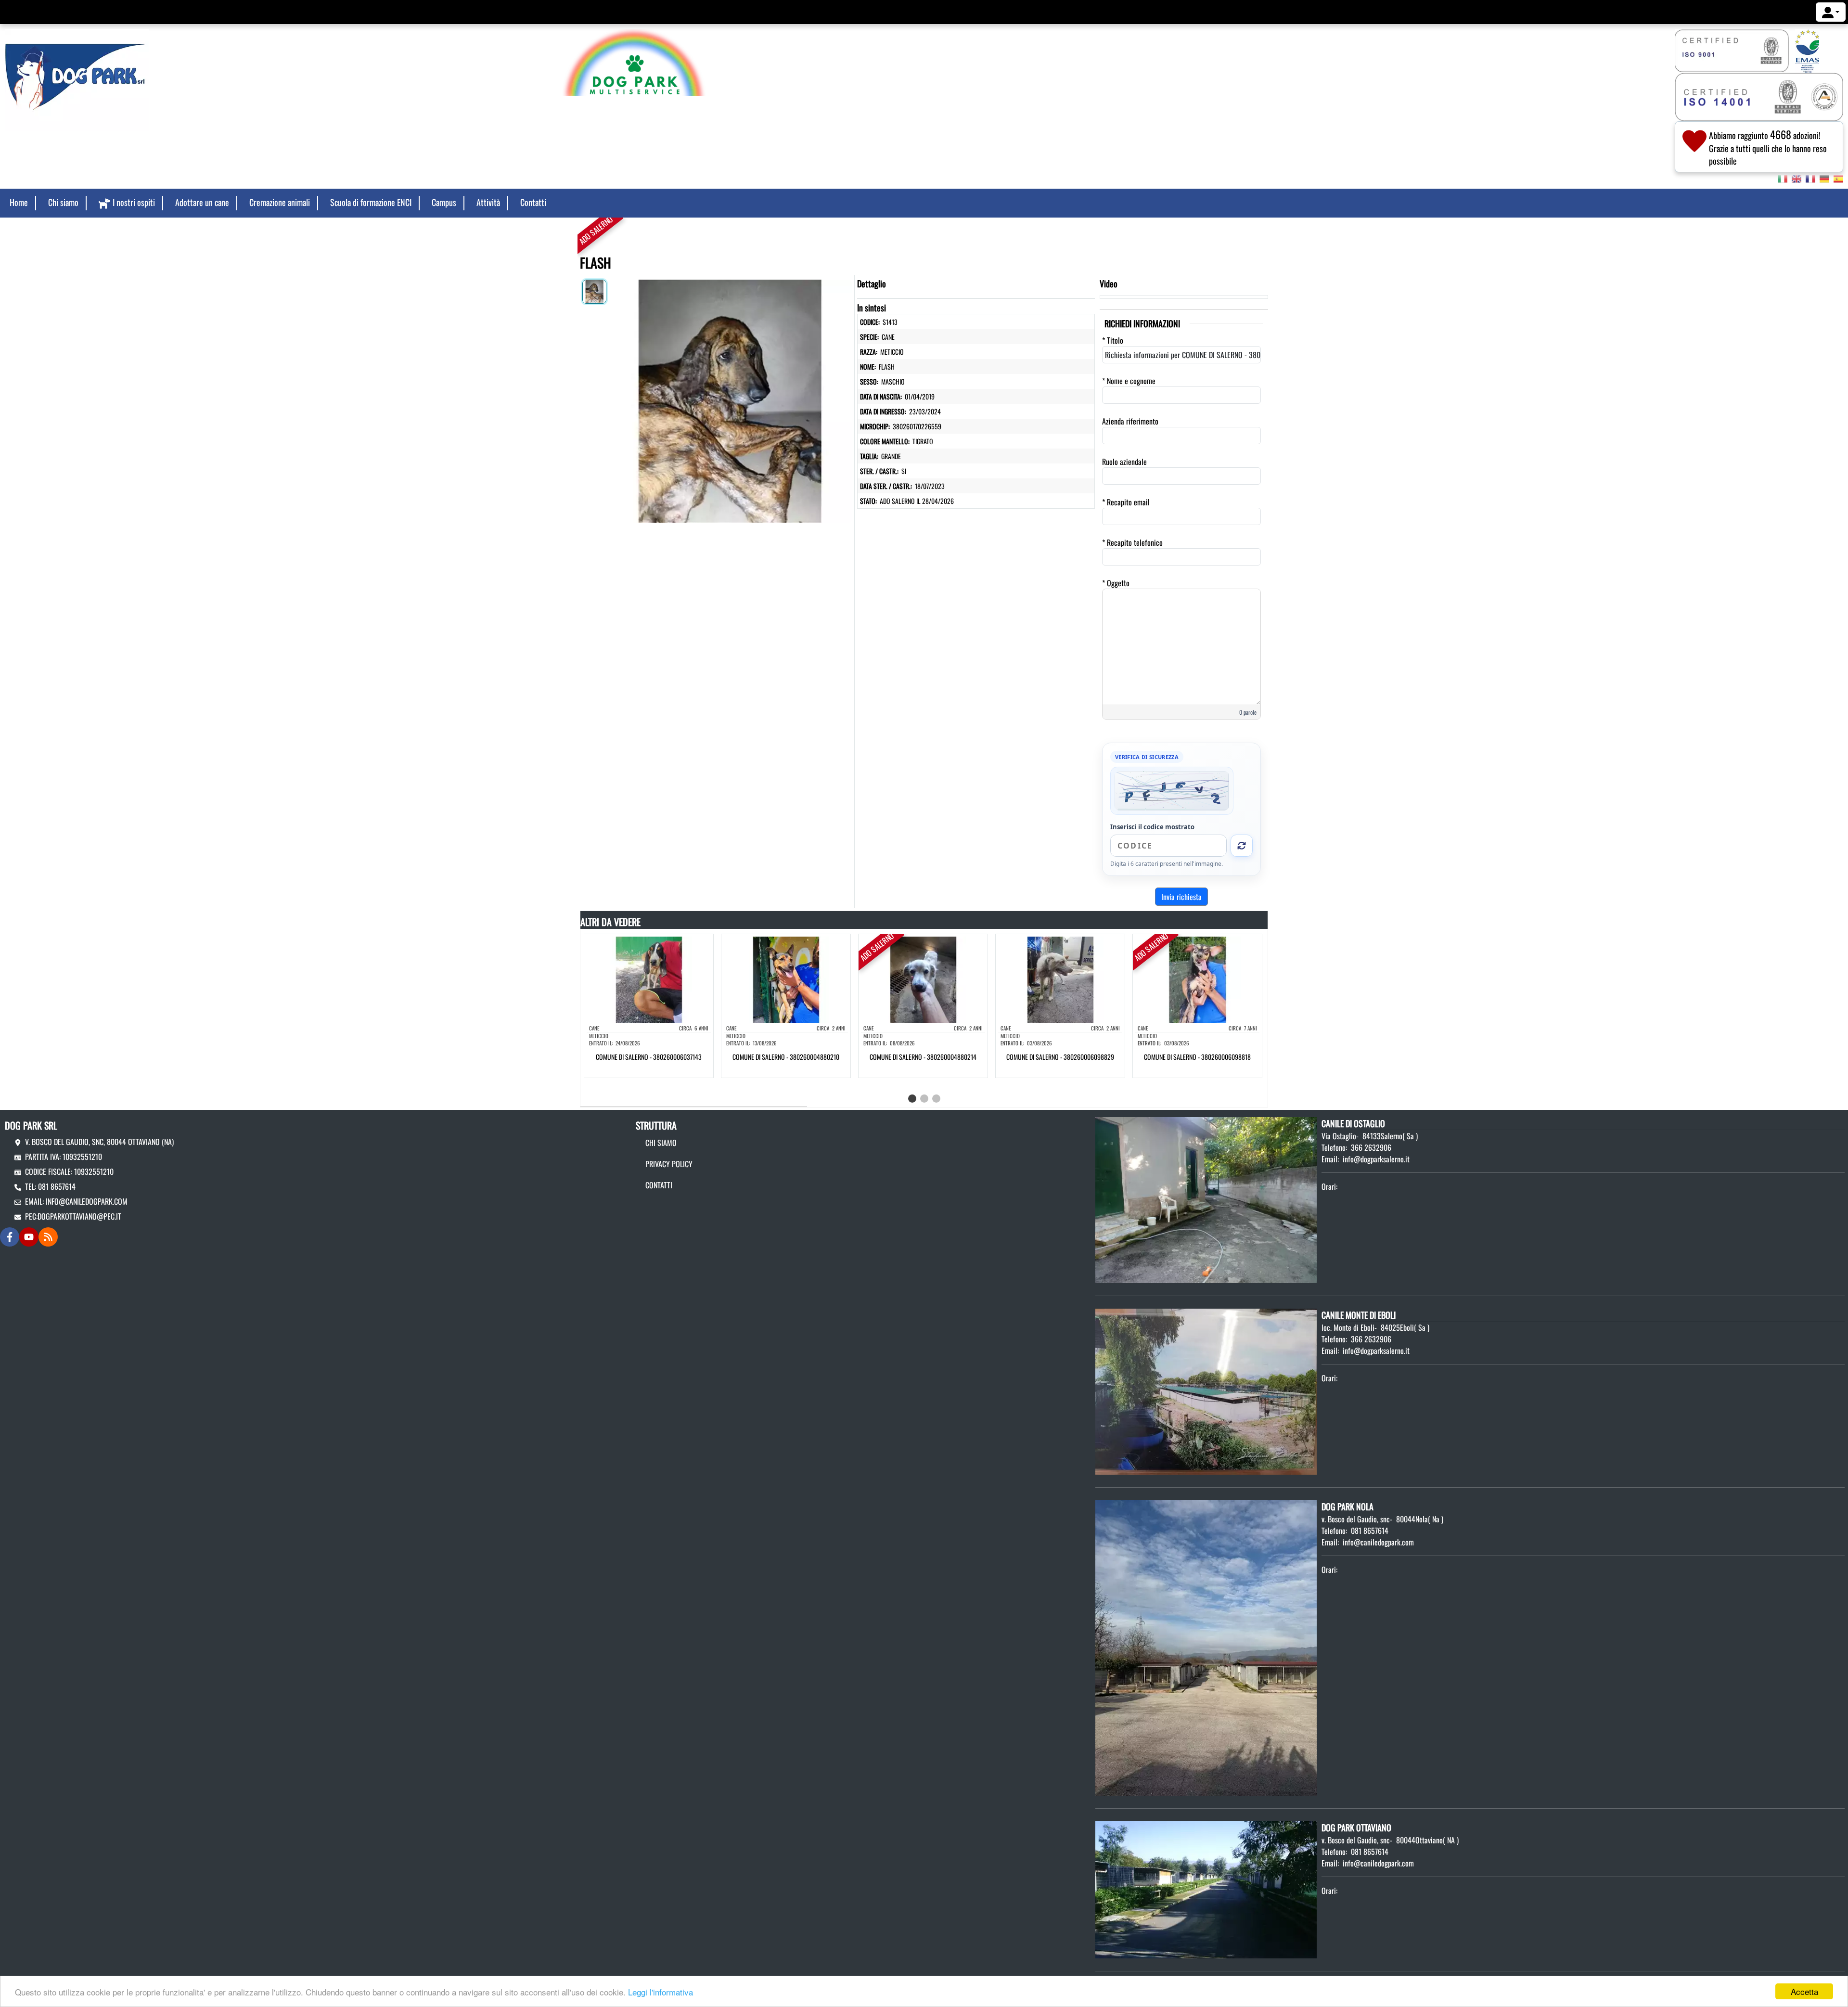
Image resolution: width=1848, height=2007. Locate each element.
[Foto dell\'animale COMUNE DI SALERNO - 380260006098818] (1197, 978)
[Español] (1838, 178)
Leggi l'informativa (661, 1992)
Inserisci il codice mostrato (1152, 827)
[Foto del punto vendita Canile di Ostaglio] (1206, 1199)
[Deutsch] (1824, 178)
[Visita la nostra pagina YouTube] (29, 1237)
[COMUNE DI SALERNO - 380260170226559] (730, 399)
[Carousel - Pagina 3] (936, 1099)
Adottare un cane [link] (202, 202)
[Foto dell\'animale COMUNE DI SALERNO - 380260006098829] (1060, 978)
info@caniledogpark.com (87, 1201)
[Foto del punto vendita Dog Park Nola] (1206, 1647)
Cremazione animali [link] (280, 202)
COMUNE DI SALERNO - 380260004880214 (923, 1057)
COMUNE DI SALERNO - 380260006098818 (1197, 1057)
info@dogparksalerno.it (1376, 1159)
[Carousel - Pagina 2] (924, 1099)
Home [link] (19, 202)
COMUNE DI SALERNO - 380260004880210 (786, 1057)
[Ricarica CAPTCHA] (1242, 846)
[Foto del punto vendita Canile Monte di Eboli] (1206, 1390)
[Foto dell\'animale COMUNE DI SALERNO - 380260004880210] (786, 978)
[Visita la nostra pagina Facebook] (10, 1237)
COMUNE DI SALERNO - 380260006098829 (1060, 1057)
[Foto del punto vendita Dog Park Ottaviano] (1206, 1889)
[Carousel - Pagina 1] (912, 1099)
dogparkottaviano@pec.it (79, 1216)
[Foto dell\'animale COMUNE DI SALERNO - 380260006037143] (649, 978)
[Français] (1810, 178)
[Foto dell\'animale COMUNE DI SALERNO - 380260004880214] (923, 978)
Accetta (1804, 1991)
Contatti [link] (533, 202)
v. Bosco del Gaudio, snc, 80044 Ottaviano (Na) (99, 1142)
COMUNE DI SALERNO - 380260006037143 (649, 1057)
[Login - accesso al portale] (1831, 12)
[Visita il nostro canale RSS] (48, 1237)
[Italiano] (1783, 178)
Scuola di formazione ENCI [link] (371, 202)
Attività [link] (488, 202)
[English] (1797, 178)
